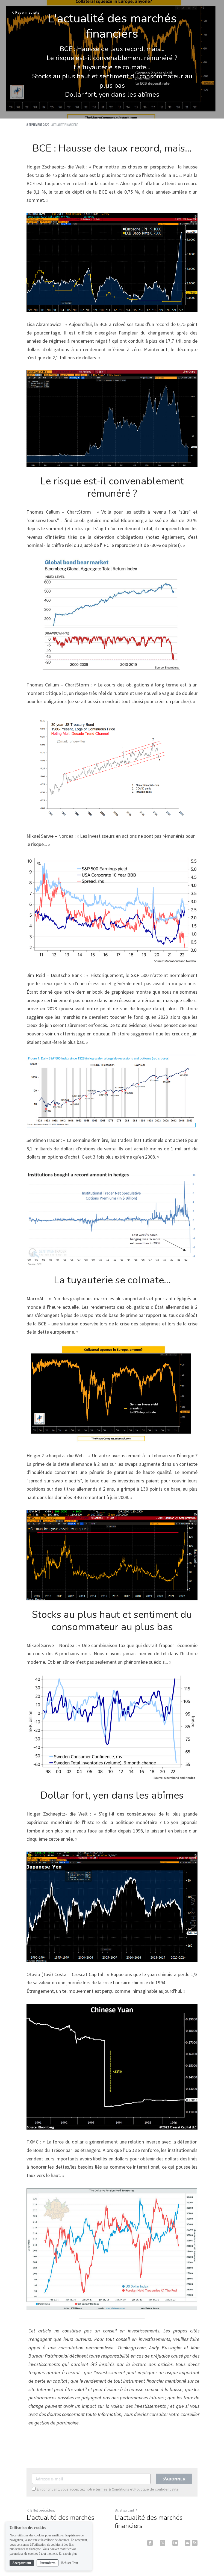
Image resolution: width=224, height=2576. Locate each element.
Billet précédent (43, 2510)
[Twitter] (163, 2543)
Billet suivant (124, 2510)
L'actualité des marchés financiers (60, 2522)
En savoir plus (68, 2554)
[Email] (188, 2543)
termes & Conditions (112, 2489)
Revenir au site (27, 12)
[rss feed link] (195, 2543)
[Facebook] (150, 2543)
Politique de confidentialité (157, 2489)
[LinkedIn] (175, 2543)
